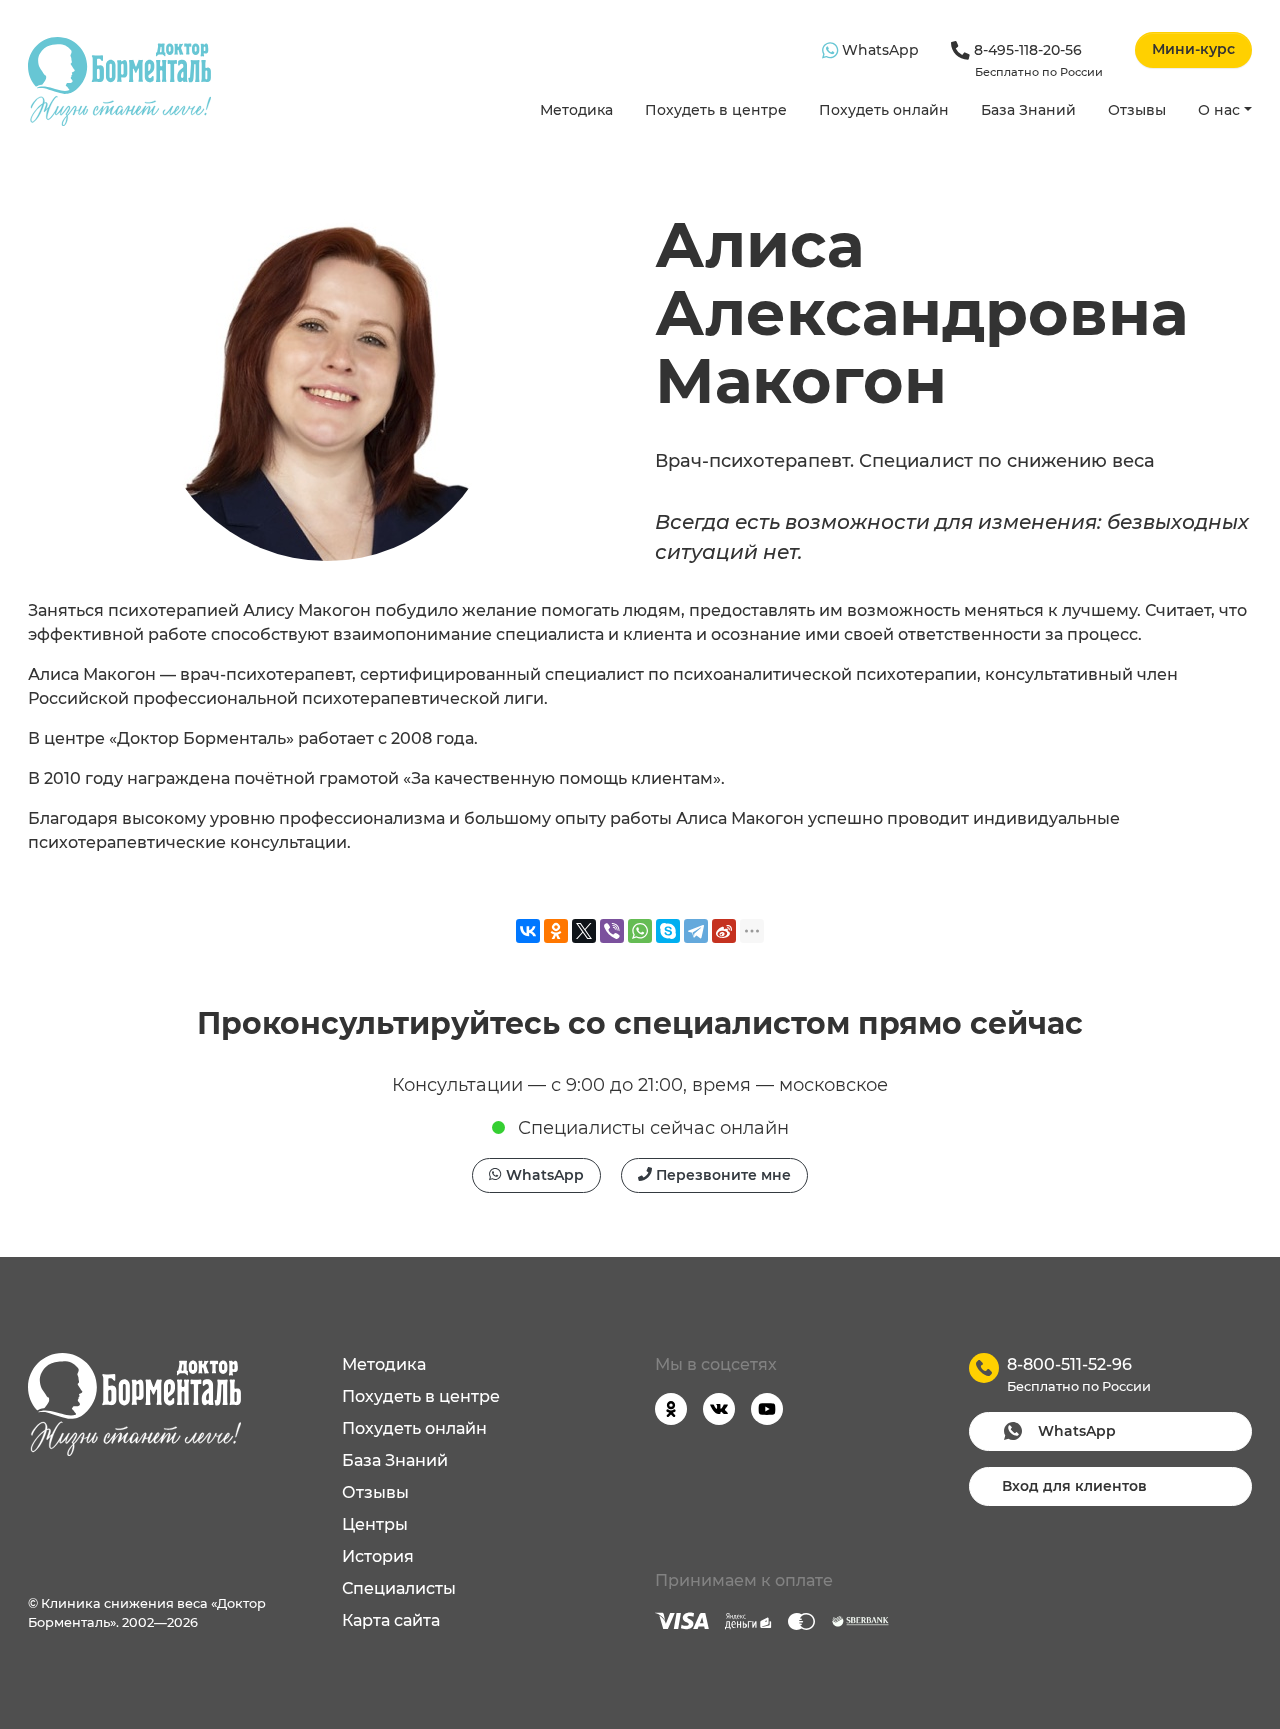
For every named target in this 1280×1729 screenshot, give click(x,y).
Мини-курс (1193, 49)
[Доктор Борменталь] (119, 81)
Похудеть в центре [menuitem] (421, 1396)
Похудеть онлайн (884, 110)
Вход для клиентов (1074, 1486)
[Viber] (612, 931)
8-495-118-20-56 (1036, 60)
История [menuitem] (378, 1556)
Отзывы (1137, 110)
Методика (576, 110)
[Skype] (668, 931)
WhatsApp (878, 50)
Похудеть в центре (716, 110)
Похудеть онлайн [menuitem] (414, 1428)
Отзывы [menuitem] (375, 1492)
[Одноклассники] (556, 931)
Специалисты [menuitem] (399, 1588)
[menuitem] (576, 111)
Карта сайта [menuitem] (391, 1620)
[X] (584, 931)
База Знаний (1028, 110)
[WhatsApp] (640, 931)
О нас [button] (1219, 110)
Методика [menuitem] (384, 1364)
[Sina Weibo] (724, 931)
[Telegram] (696, 931)
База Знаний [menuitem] (395, 1460)
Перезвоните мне (721, 1175)
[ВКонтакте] (528, 931)
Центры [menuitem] (375, 1524)
